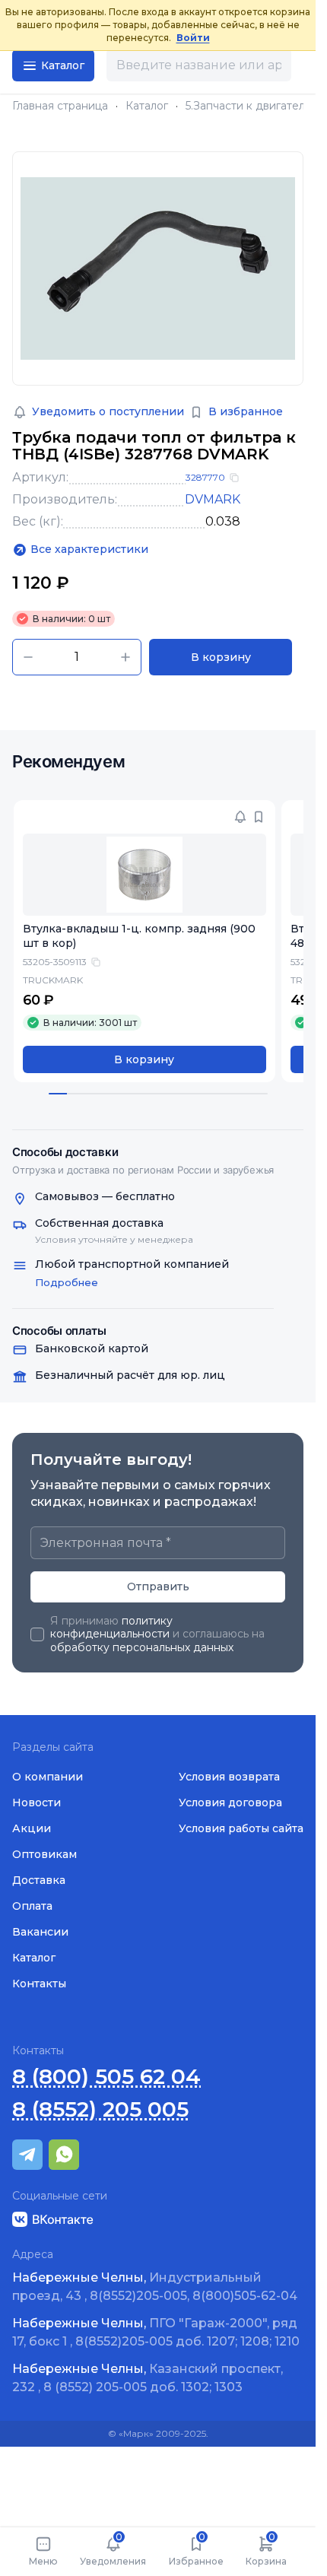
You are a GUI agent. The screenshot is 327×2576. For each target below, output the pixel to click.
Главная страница (60, 106)
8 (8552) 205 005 (100, 2109)
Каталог (147, 106)
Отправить (158, 1587)
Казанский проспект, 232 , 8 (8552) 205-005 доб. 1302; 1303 (148, 2378)
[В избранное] (259, 817)
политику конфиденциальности (111, 1628)
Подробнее (67, 1282)
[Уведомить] (240, 817)
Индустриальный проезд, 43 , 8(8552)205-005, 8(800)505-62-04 (155, 2287)
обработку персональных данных (142, 1647)
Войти (193, 38)
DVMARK (213, 499)
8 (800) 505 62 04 (106, 2077)
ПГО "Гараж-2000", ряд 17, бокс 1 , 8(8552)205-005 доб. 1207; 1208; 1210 (156, 2332)
